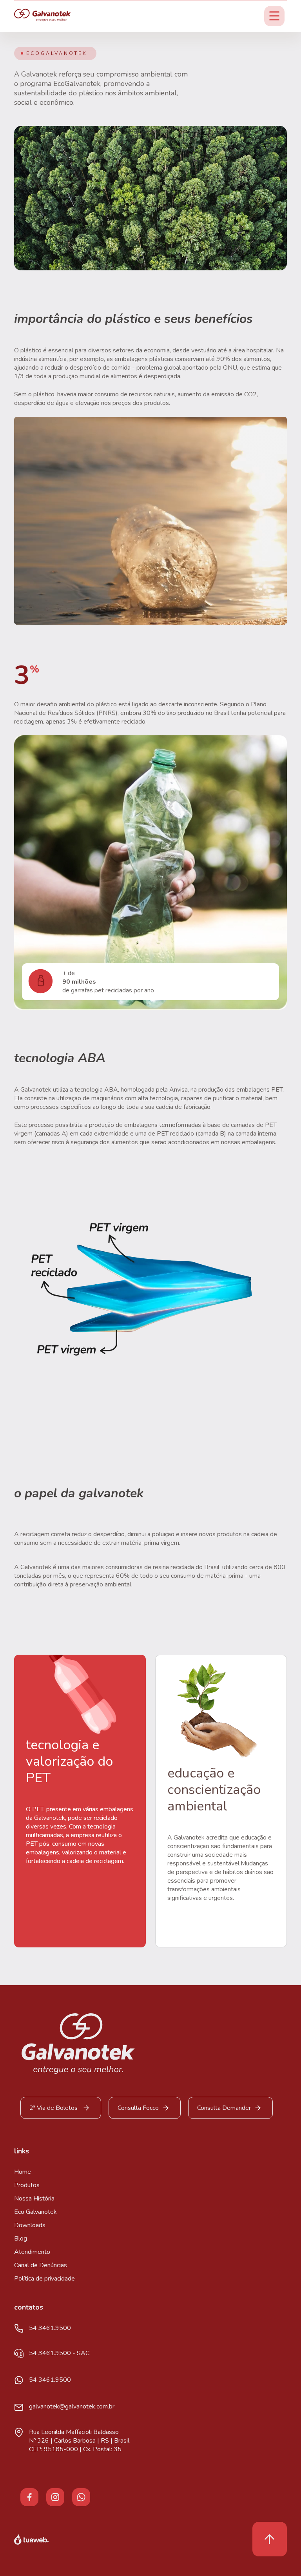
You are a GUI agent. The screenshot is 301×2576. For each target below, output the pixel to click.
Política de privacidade (44, 2279)
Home (23, 2172)
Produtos (27, 2185)
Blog (21, 2239)
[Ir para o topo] (270, 2539)
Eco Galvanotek (35, 2212)
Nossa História (34, 2199)
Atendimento (32, 2252)
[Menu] (274, 16)
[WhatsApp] (81, 2496)
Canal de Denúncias (41, 2265)
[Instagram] (55, 2496)
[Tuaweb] (31, 2539)
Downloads (30, 2225)
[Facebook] (29, 2496)
